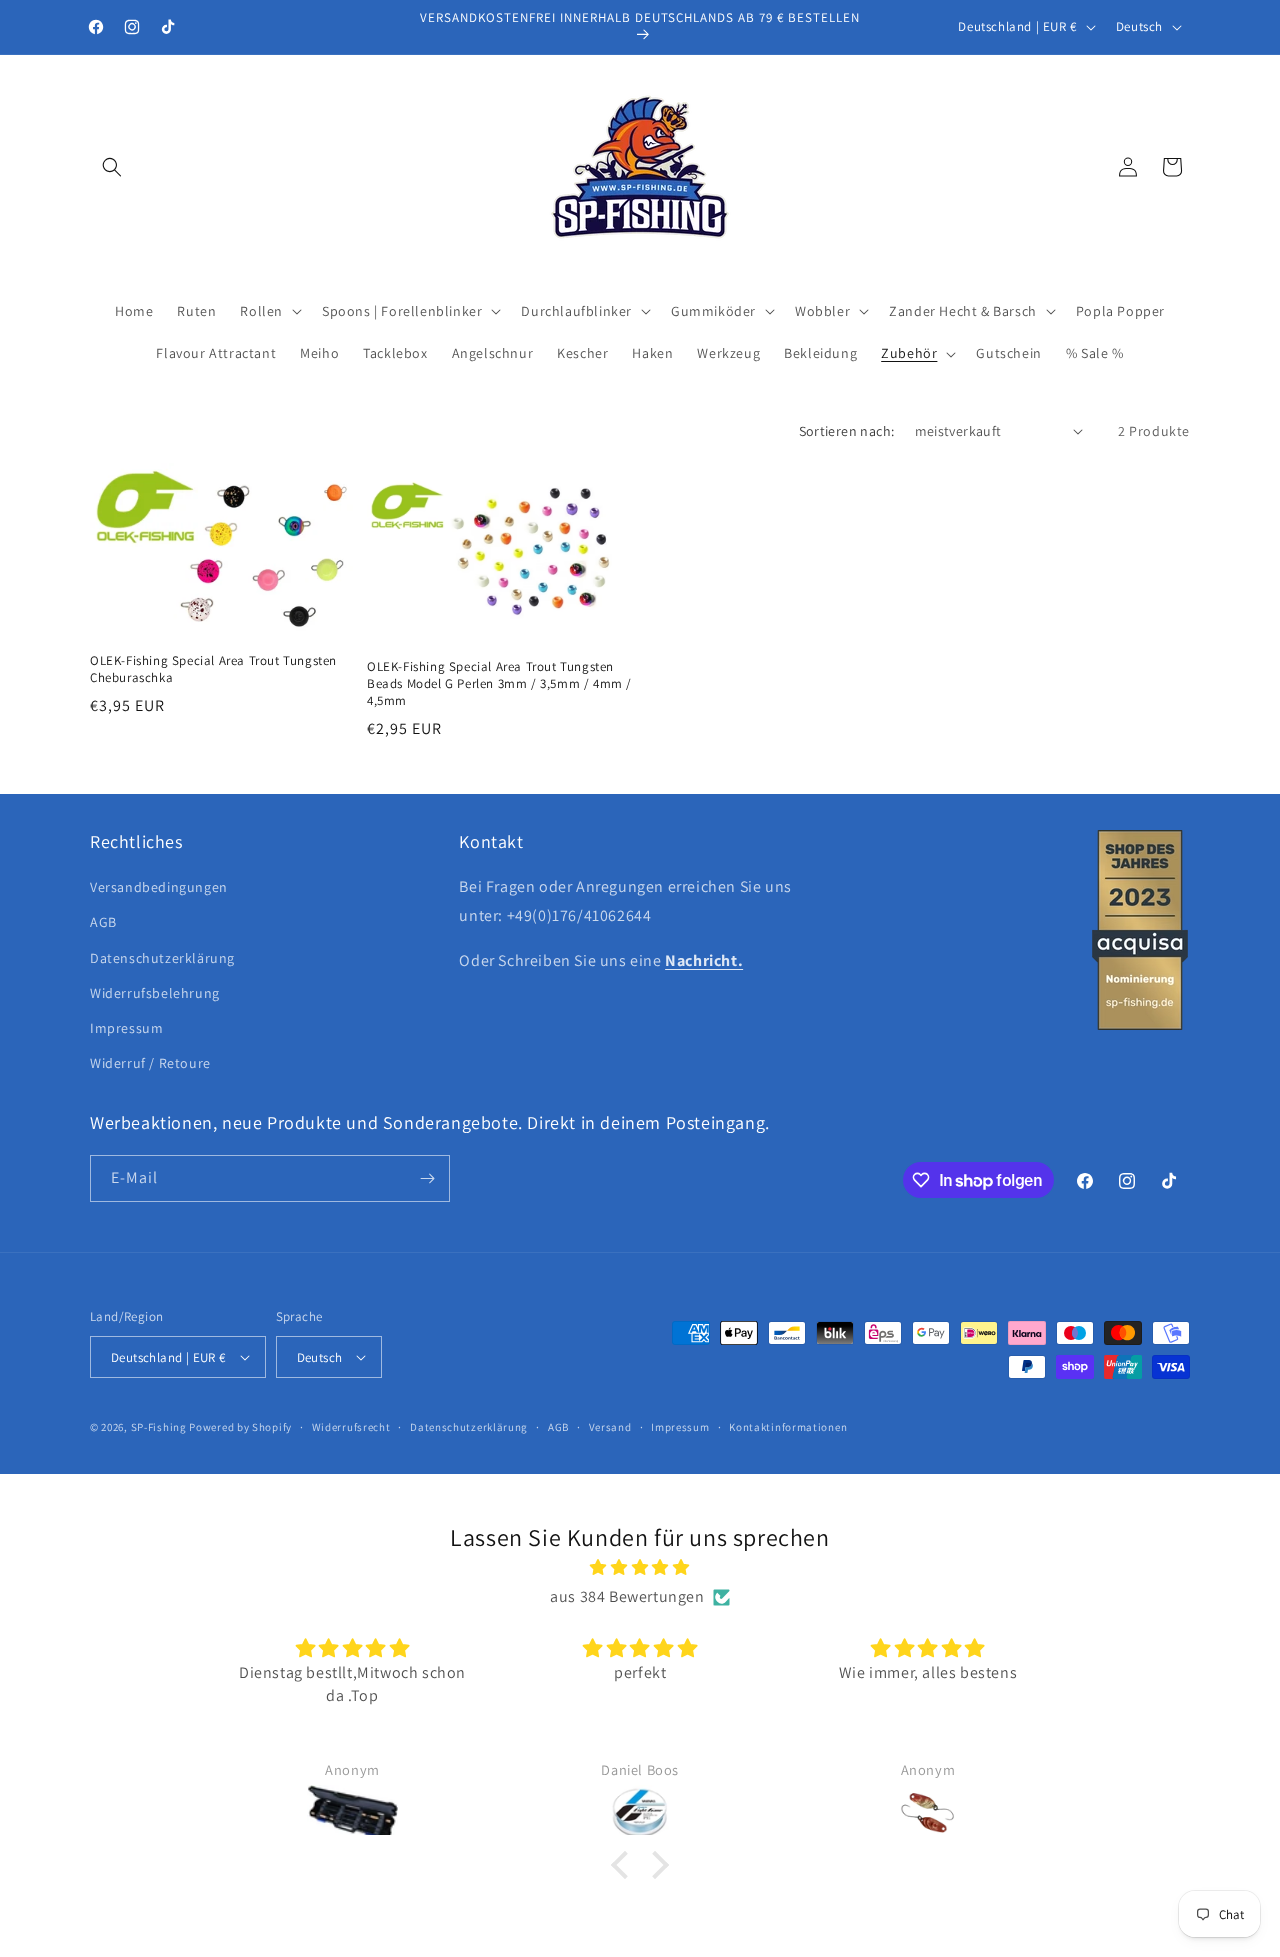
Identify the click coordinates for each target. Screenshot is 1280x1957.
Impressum (126, 1028)
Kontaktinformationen (788, 1427)
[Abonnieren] (427, 1178)
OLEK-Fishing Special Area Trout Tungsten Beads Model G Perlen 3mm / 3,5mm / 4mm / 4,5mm (499, 684)
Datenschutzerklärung (162, 958)
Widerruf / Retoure (150, 1063)
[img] (640, 1568)
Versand (610, 1427)
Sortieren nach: (847, 431)
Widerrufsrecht (351, 1427)
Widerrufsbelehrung (155, 993)
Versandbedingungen (159, 887)
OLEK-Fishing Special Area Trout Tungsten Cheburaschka (213, 669)
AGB (103, 922)
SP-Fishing (159, 1427)
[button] (112, 167)
